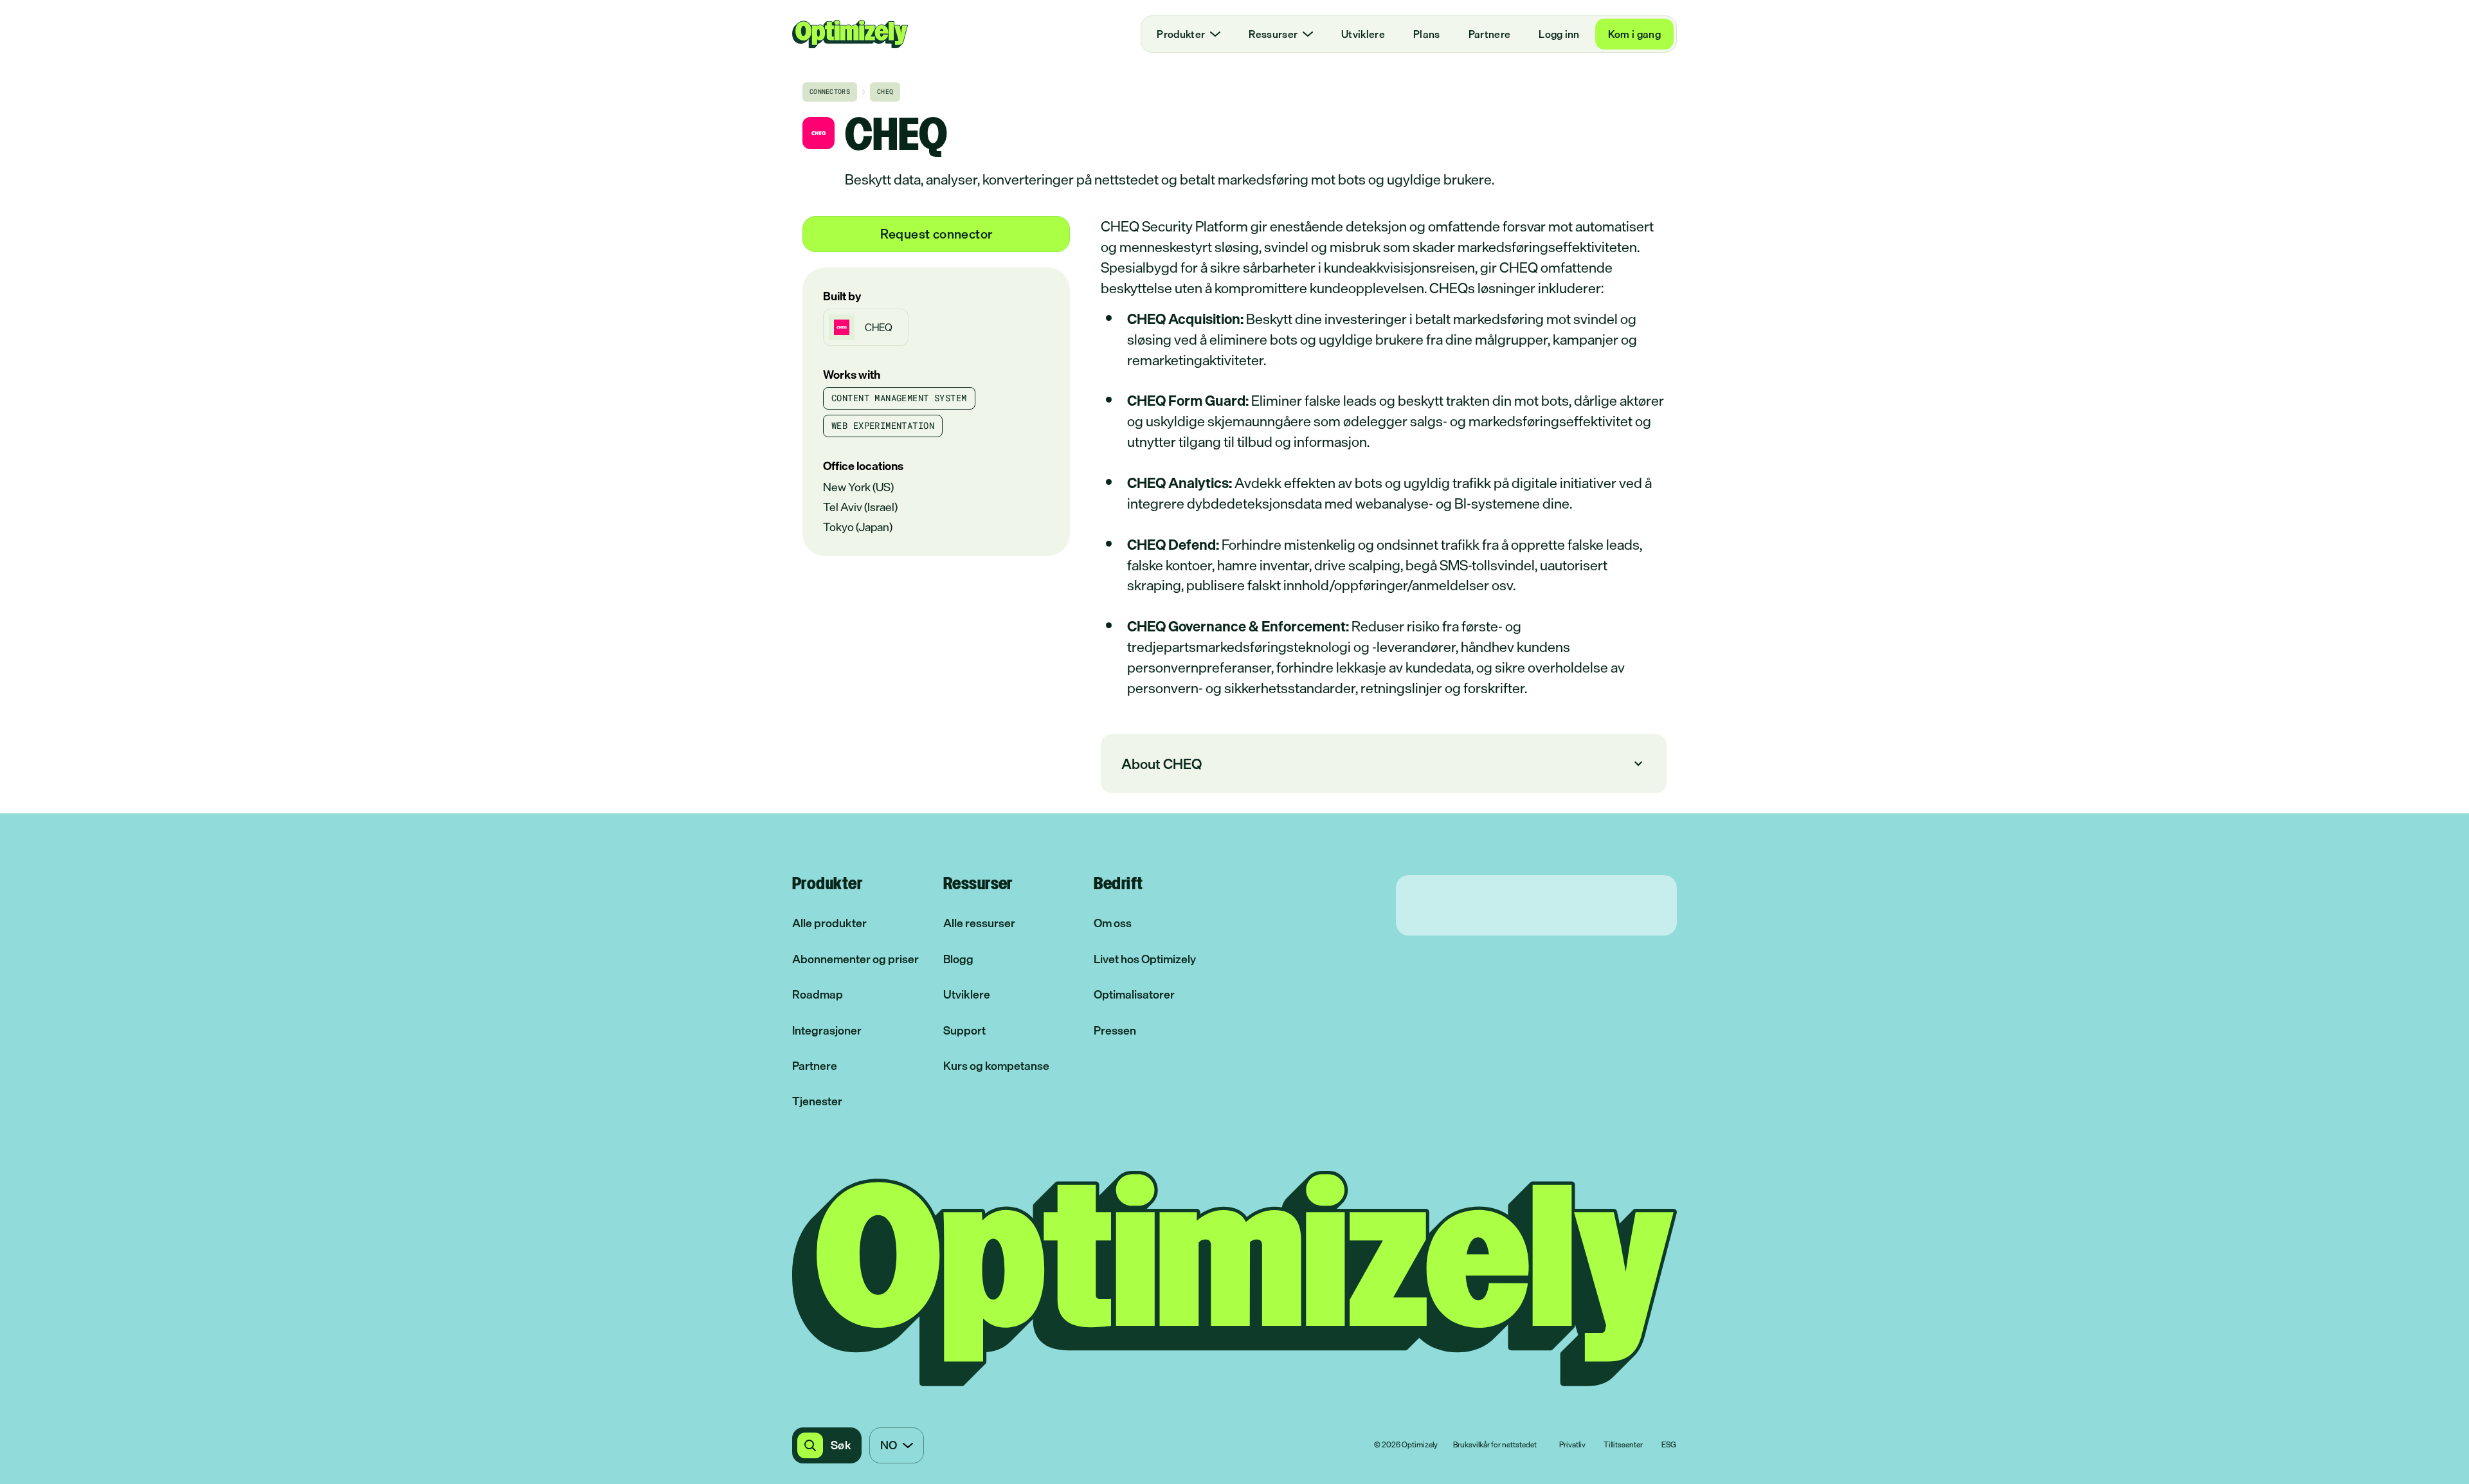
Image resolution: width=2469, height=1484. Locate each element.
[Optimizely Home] (850, 34)
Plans (1427, 34)
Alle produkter (829, 923)
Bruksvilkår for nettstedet (1495, 1445)
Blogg (958, 959)
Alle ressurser (979, 923)
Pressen (1115, 1030)
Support (964, 1030)
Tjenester (817, 1101)
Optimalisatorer (1134, 994)
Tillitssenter (1623, 1445)
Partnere (1490, 34)
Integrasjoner (827, 1030)
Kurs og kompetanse (996, 1066)
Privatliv (1572, 1445)
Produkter (1181, 34)
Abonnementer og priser (855, 959)
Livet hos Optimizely (1145, 959)
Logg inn (1559, 34)
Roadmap (818, 994)
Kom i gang (1634, 34)
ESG (1669, 1445)
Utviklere (1363, 34)
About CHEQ (1384, 764)
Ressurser (1273, 34)
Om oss (1113, 923)
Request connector (936, 234)
